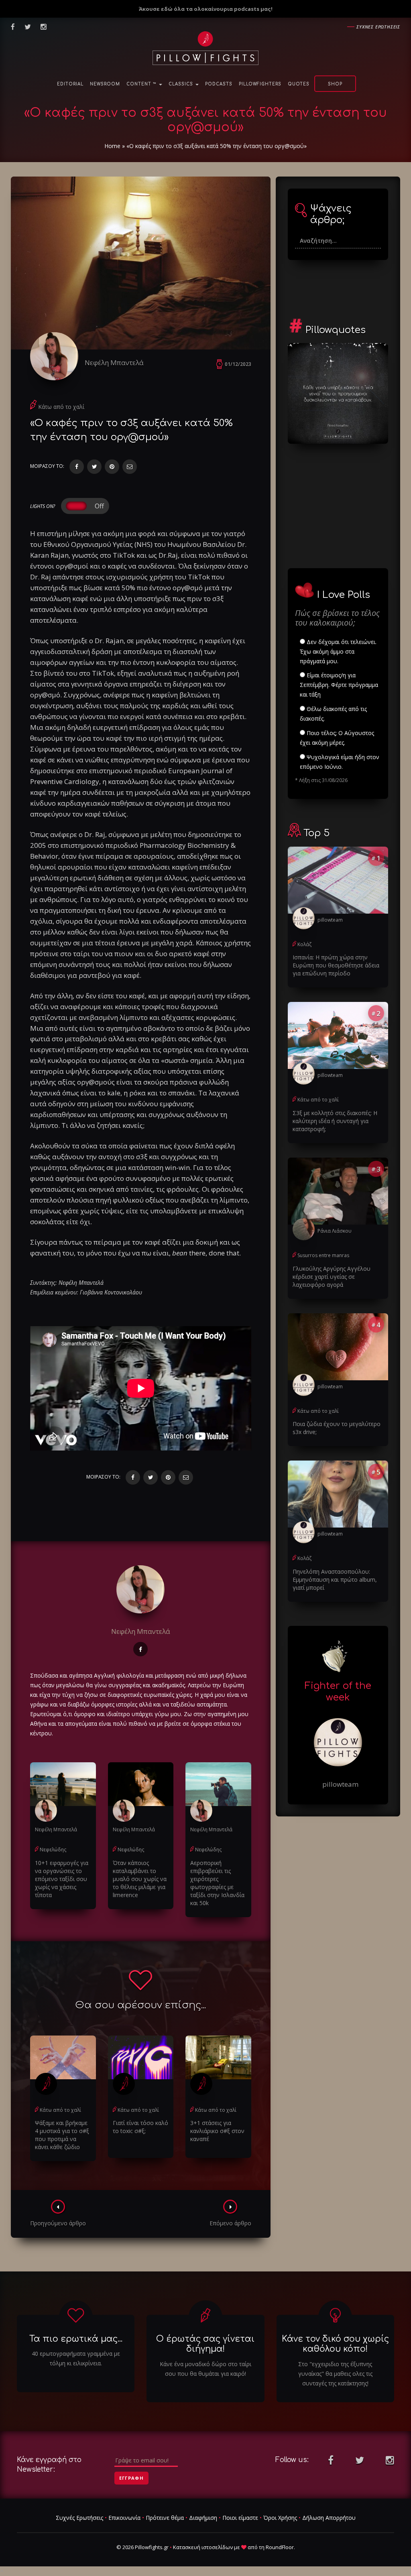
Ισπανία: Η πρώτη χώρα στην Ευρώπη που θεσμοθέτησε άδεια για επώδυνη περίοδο (336, 965)
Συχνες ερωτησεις (378, 27)
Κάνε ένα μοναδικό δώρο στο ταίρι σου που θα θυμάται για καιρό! (205, 2369)
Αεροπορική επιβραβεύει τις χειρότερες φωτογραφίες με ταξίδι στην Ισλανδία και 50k (217, 1883)
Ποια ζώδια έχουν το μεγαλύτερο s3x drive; (337, 1428)
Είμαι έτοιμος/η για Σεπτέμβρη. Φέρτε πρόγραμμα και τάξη (339, 685)
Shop (335, 84)
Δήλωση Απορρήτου (329, 2518)
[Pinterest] (112, 467)
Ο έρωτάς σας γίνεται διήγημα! (205, 2344)
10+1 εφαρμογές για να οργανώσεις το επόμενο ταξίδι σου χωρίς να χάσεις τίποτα (62, 1879)
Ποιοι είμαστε (240, 2518)
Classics (182, 84)
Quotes (299, 84)
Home (112, 146)
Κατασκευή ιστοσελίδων (203, 2547)
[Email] (130, 467)
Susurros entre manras (323, 1255)
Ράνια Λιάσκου (335, 1231)
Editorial (70, 84)
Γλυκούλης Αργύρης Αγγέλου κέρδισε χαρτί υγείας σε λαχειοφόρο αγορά (332, 1277)
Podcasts (219, 84)
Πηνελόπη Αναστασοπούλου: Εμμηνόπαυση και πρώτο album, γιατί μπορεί (335, 1580)
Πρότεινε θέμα (165, 2518)
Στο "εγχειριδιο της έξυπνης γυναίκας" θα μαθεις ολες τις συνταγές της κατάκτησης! (335, 2374)
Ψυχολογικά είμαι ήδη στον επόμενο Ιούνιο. (340, 762)
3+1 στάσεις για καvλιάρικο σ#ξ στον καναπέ (217, 2131)
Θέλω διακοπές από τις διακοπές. (333, 714)
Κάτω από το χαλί (61, 407)
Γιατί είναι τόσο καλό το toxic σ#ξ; (140, 2127)
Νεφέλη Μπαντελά (114, 363)
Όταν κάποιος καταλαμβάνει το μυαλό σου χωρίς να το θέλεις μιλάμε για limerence (140, 1879)
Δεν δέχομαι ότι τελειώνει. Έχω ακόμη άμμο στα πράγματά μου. (338, 651)
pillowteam (330, 920)
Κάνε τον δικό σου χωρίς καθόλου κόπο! (335, 2344)
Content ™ (142, 84)
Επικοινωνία (124, 2518)
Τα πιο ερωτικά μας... (76, 2339)
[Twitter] (94, 467)
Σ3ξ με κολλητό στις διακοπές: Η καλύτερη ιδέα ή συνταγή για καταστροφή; (335, 1121)
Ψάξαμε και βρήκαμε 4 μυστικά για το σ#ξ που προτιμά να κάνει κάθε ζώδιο (62, 2135)
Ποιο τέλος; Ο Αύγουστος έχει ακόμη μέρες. (337, 738)
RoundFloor (280, 2547)
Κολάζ (304, 944)
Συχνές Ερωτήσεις (79, 2518)
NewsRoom (105, 84)
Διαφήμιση (203, 2518)
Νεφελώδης (53, 1850)
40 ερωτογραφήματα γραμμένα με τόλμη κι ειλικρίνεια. (76, 2358)
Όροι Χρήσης (280, 2518)
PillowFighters (260, 84)
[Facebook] (77, 467)
